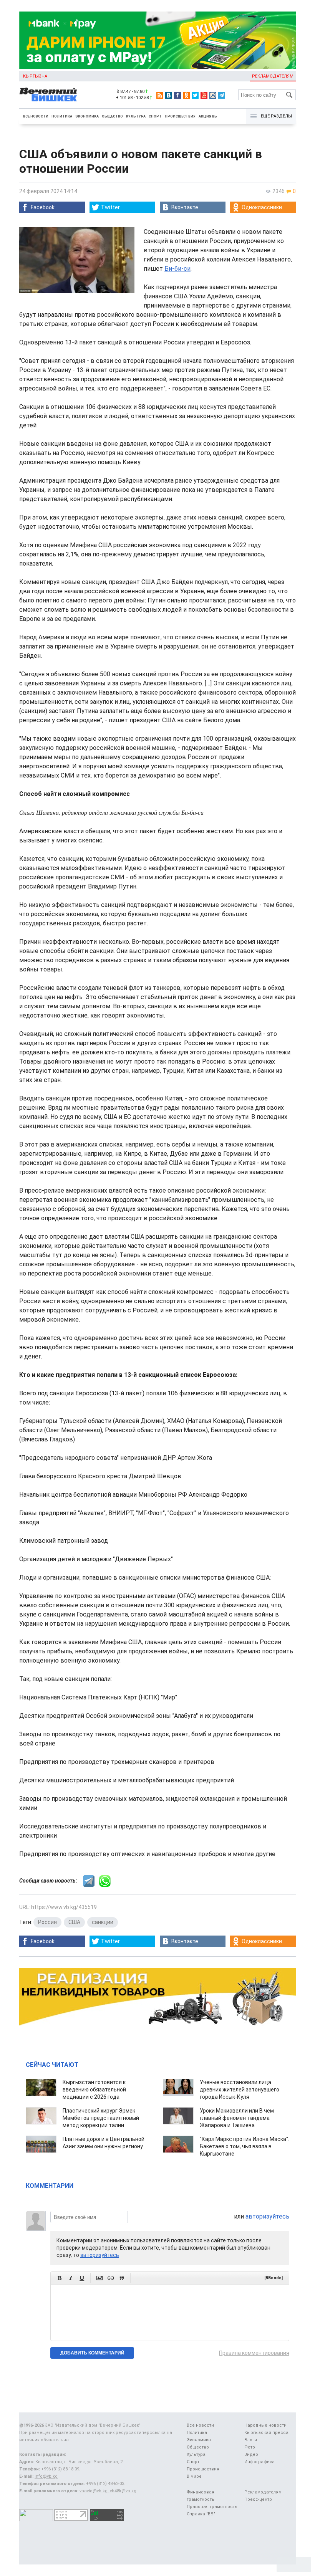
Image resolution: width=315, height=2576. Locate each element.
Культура (136, 116)
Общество (112, 116)
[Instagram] (213, 95)
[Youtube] (204, 95)
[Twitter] (195, 95)
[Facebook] (177, 95)
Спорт (155, 116)
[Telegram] (222, 95)
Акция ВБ (208, 116)
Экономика (87, 116)
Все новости (36, 116)
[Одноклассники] (186, 95)
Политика (62, 116)
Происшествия (180, 116)
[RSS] (160, 95)
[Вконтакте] (169, 95)
